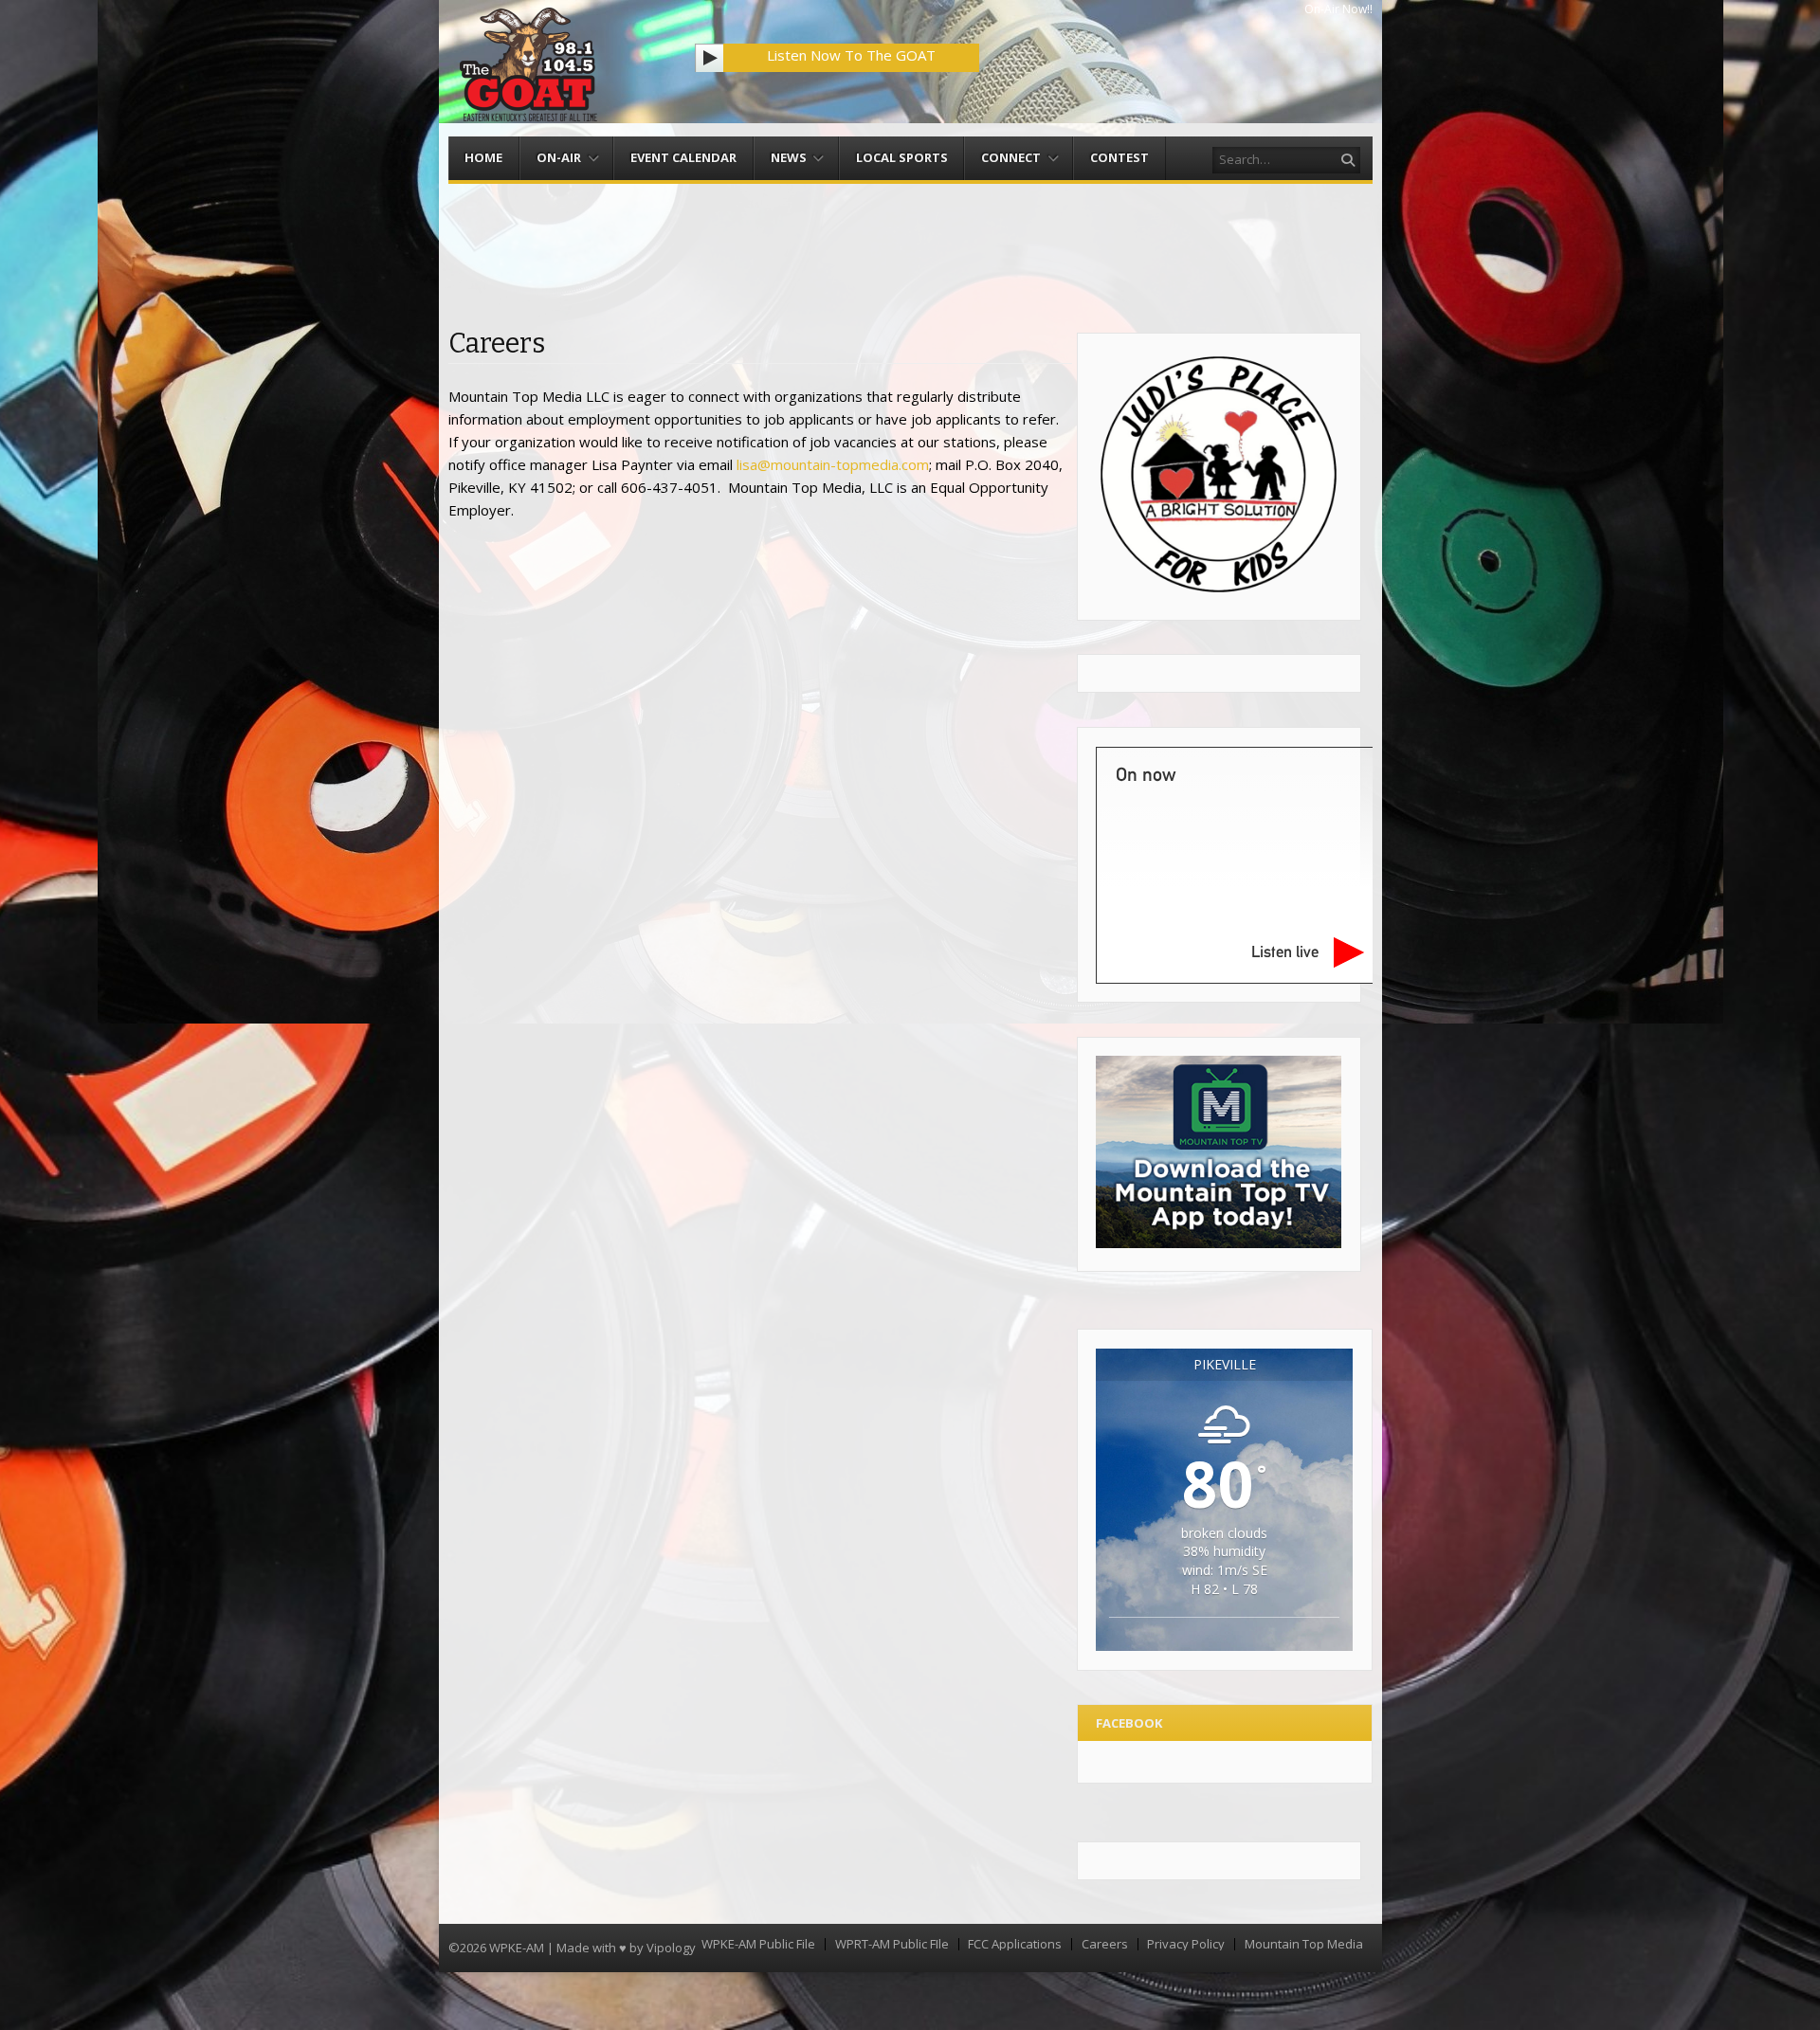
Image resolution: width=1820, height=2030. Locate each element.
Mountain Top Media (1304, 1944)
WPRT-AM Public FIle (892, 1944)
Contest (1119, 157)
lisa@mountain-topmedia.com (833, 464)
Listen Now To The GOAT (851, 55)
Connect (1011, 157)
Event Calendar (683, 157)
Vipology (671, 1948)
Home (483, 157)
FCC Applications (1015, 1944)
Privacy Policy (1186, 1944)
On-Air (559, 157)
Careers (1105, 1944)
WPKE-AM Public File (758, 1944)
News (789, 157)
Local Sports (902, 157)
